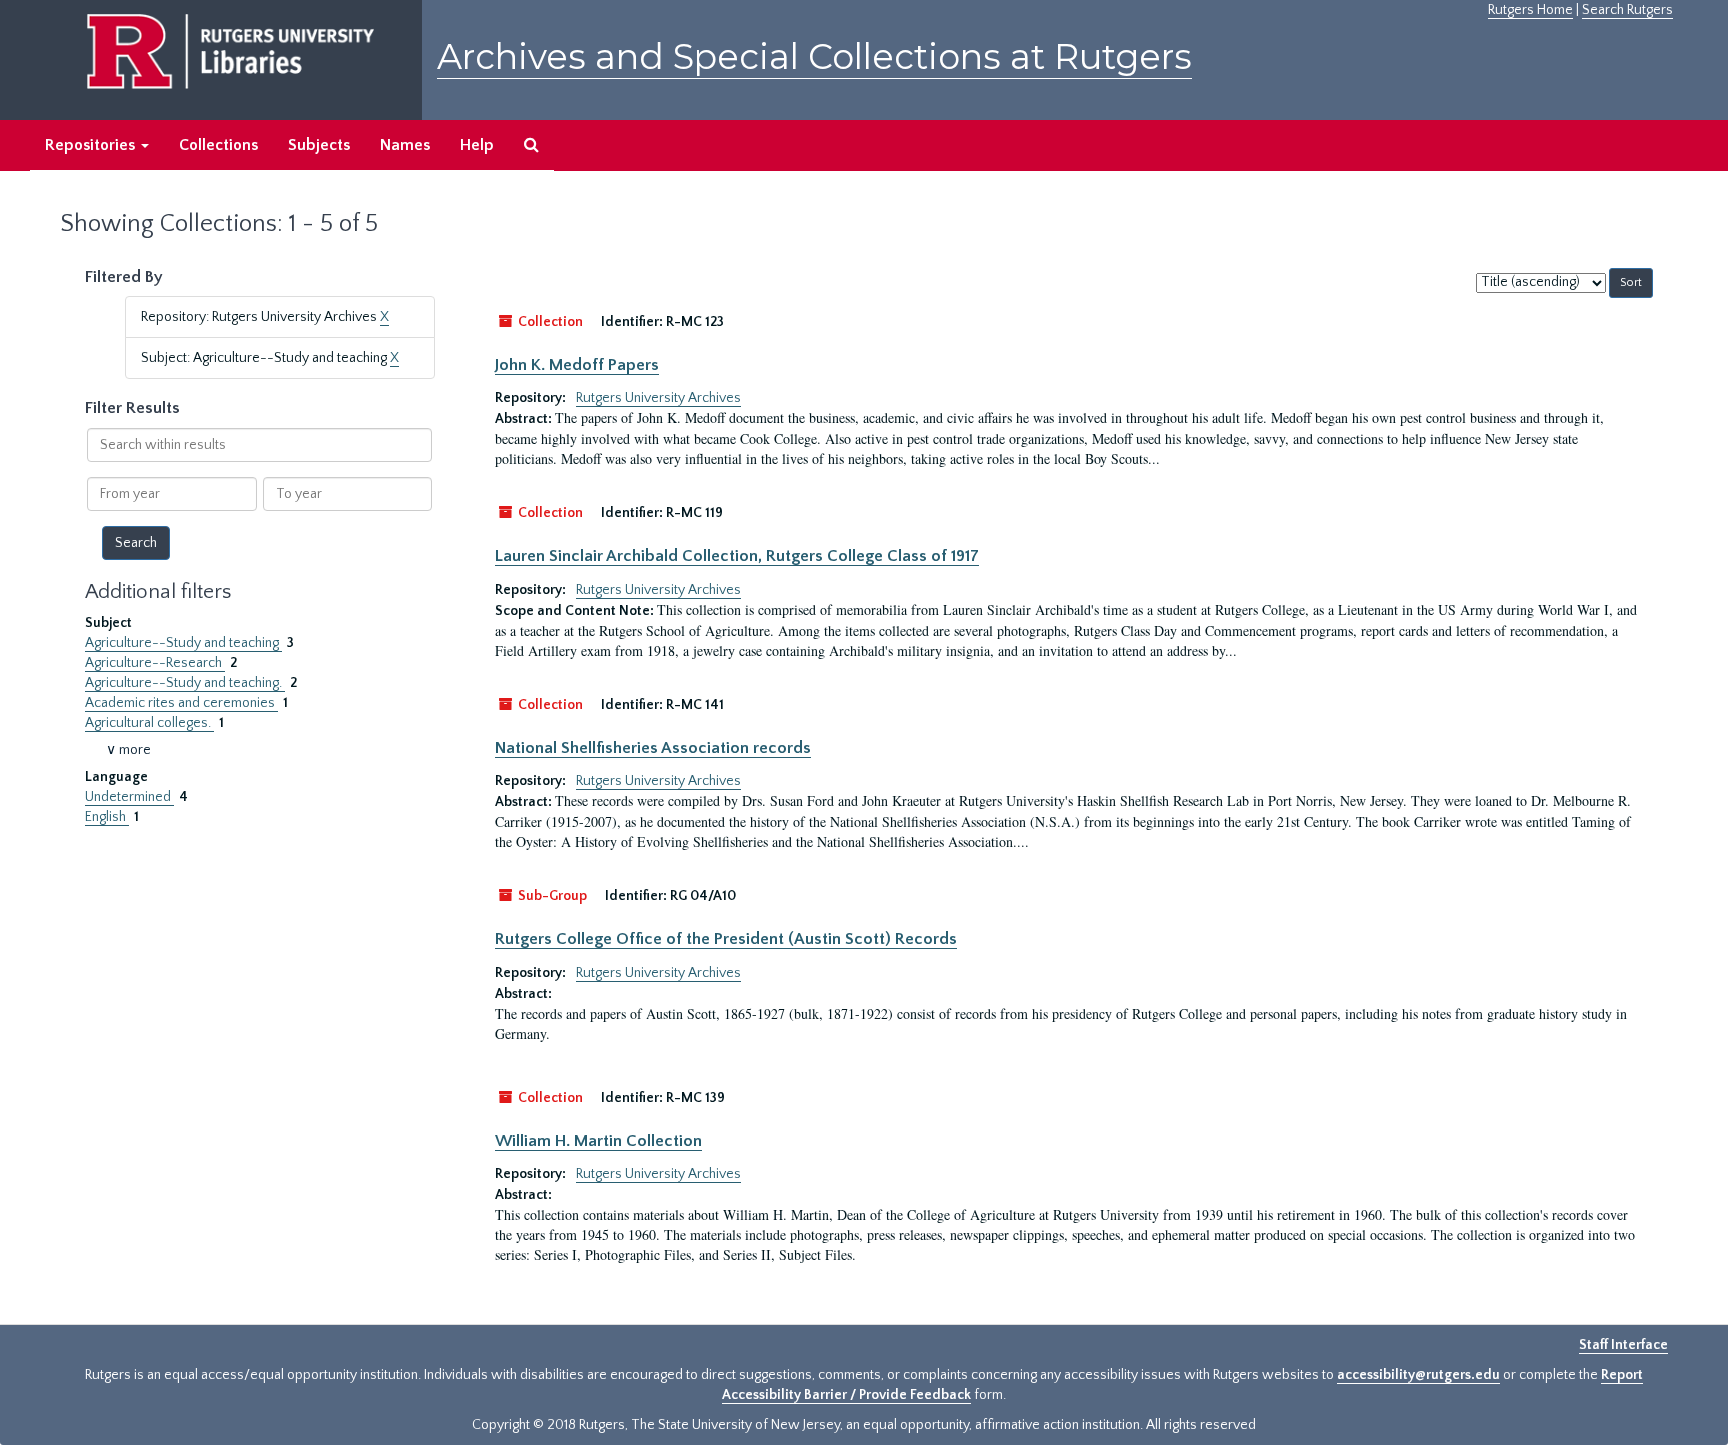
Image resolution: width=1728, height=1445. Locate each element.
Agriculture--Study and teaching (183, 643)
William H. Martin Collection (598, 1141)
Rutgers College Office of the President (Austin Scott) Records (726, 939)
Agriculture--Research (155, 663)
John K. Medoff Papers (577, 365)
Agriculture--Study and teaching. (185, 683)
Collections (218, 145)
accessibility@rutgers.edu (1418, 1375)
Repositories (92, 145)
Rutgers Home (1530, 10)
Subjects (319, 145)
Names (405, 145)
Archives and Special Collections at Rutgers (814, 56)
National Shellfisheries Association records (653, 748)
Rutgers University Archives (658, 398)
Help (477, 145)
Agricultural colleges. (149, 723)
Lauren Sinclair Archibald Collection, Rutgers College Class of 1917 (737, 556)
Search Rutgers (1627, 10)
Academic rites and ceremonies (181, 703)
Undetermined (129, 797)
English (107, 817)
